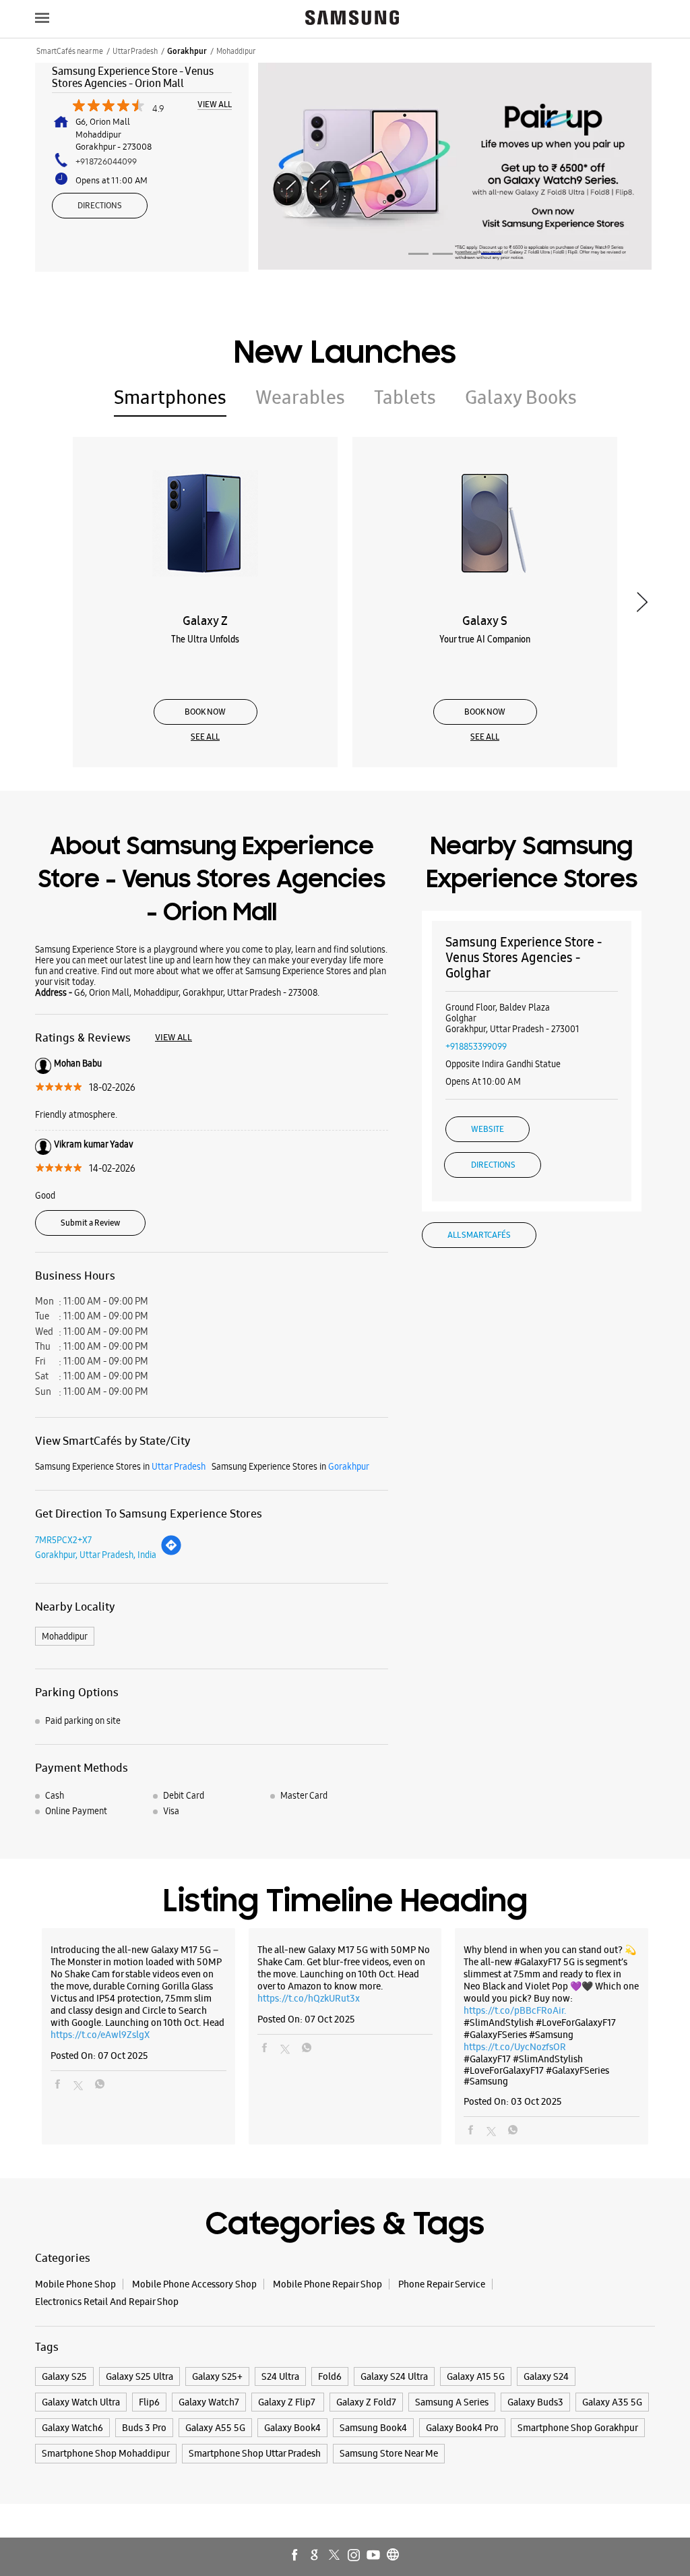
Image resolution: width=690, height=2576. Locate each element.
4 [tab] (491, 254)
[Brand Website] (394, 2556)
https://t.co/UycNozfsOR (515, 2047)
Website (488, 1129)
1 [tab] (418, 254)
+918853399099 (476, 1046)
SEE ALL (205, 737)
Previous (48, 602)
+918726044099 (106, 161)
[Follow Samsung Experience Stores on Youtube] (374, 2556)
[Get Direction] (171, 1553)
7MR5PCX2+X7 (63, 1540)
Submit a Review (90, 1223)
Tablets (405, 397)
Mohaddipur (65, 1636)
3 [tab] (467, 254)
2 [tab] (443, 254)
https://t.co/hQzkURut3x (309, 1998)
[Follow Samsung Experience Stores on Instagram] (354, 2556)
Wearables (300, 397)
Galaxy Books (521, 397)
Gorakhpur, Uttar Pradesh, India (96, 1555)
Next (642, 602)
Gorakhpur (187, 51)
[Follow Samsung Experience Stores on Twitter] (335, 2556)
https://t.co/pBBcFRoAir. (515, 2010)
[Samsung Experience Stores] (352, 19)
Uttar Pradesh (135, 51)
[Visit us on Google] (315, 2556)
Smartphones (170, 397)
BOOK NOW (205, 712)
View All (215, 105)
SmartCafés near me (70, 51)
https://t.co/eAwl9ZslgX (100, 2035)
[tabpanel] (455, 166)
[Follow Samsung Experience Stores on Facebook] (296, 2556)
